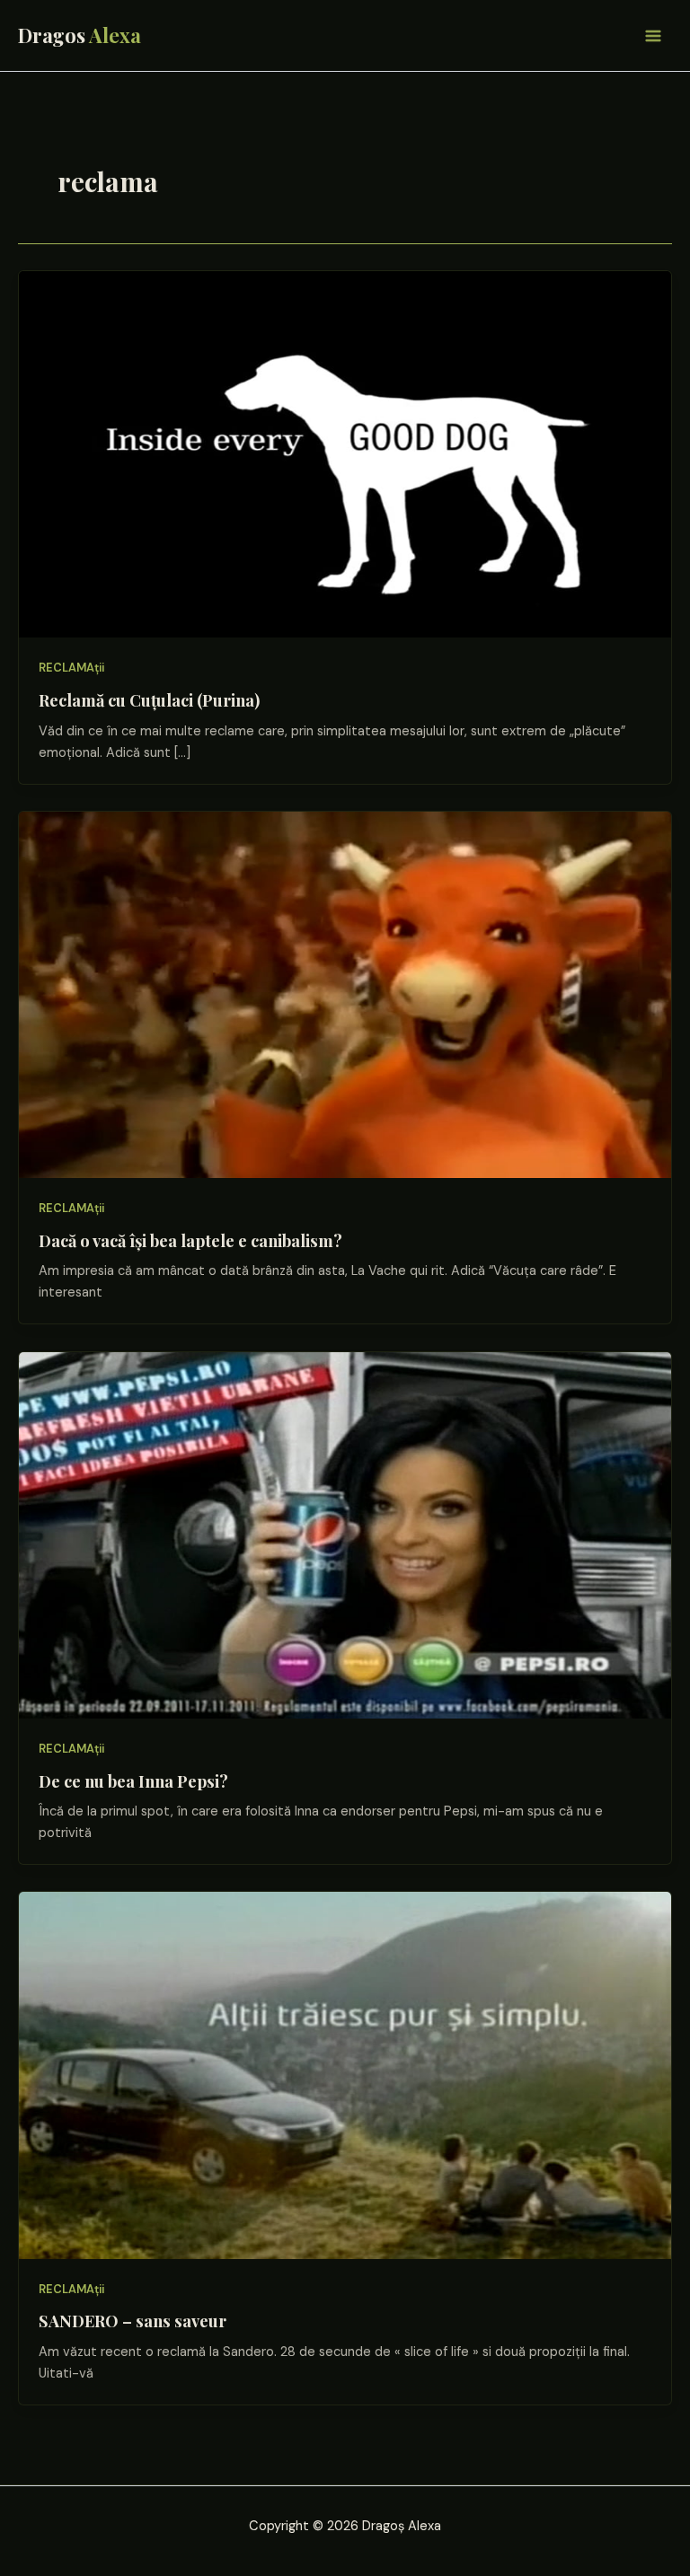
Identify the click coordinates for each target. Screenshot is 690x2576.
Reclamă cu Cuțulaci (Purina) (149, 700)
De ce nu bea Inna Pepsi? (133, 1781)
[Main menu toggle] (653, 36)
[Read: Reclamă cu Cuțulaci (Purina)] (345, 454)
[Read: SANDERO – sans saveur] (345, 2075)
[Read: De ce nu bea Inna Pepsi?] (345, 1534)
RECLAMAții (71, 668)
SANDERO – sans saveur (133, 2321)
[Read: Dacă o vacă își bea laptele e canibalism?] (345, 994)
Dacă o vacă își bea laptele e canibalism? (190, 1240)
